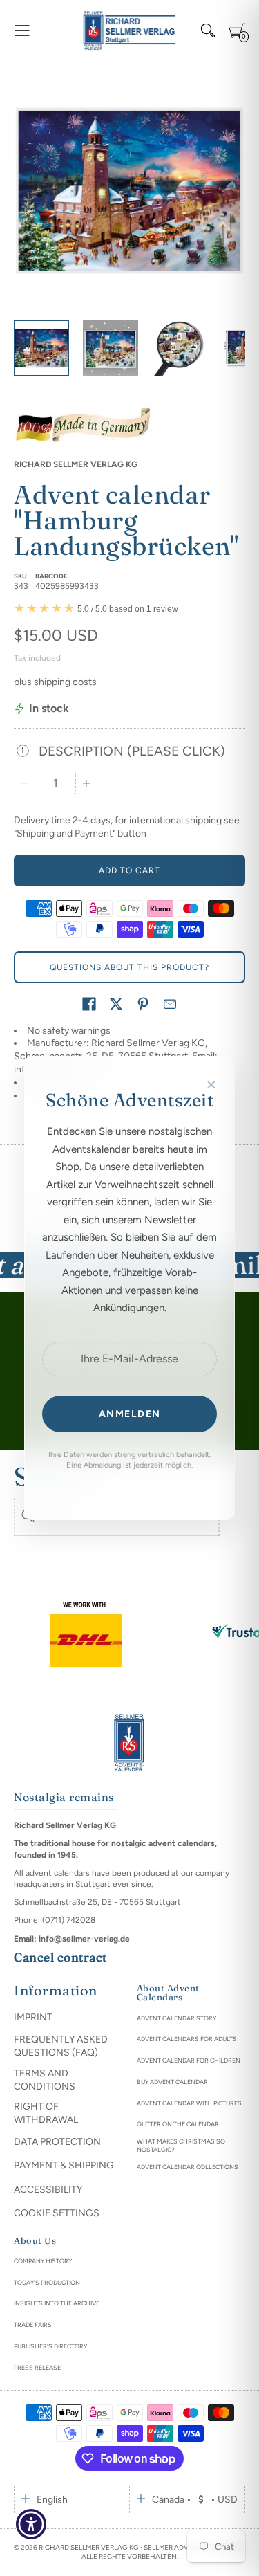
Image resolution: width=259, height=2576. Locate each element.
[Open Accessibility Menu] (31, 2524)
